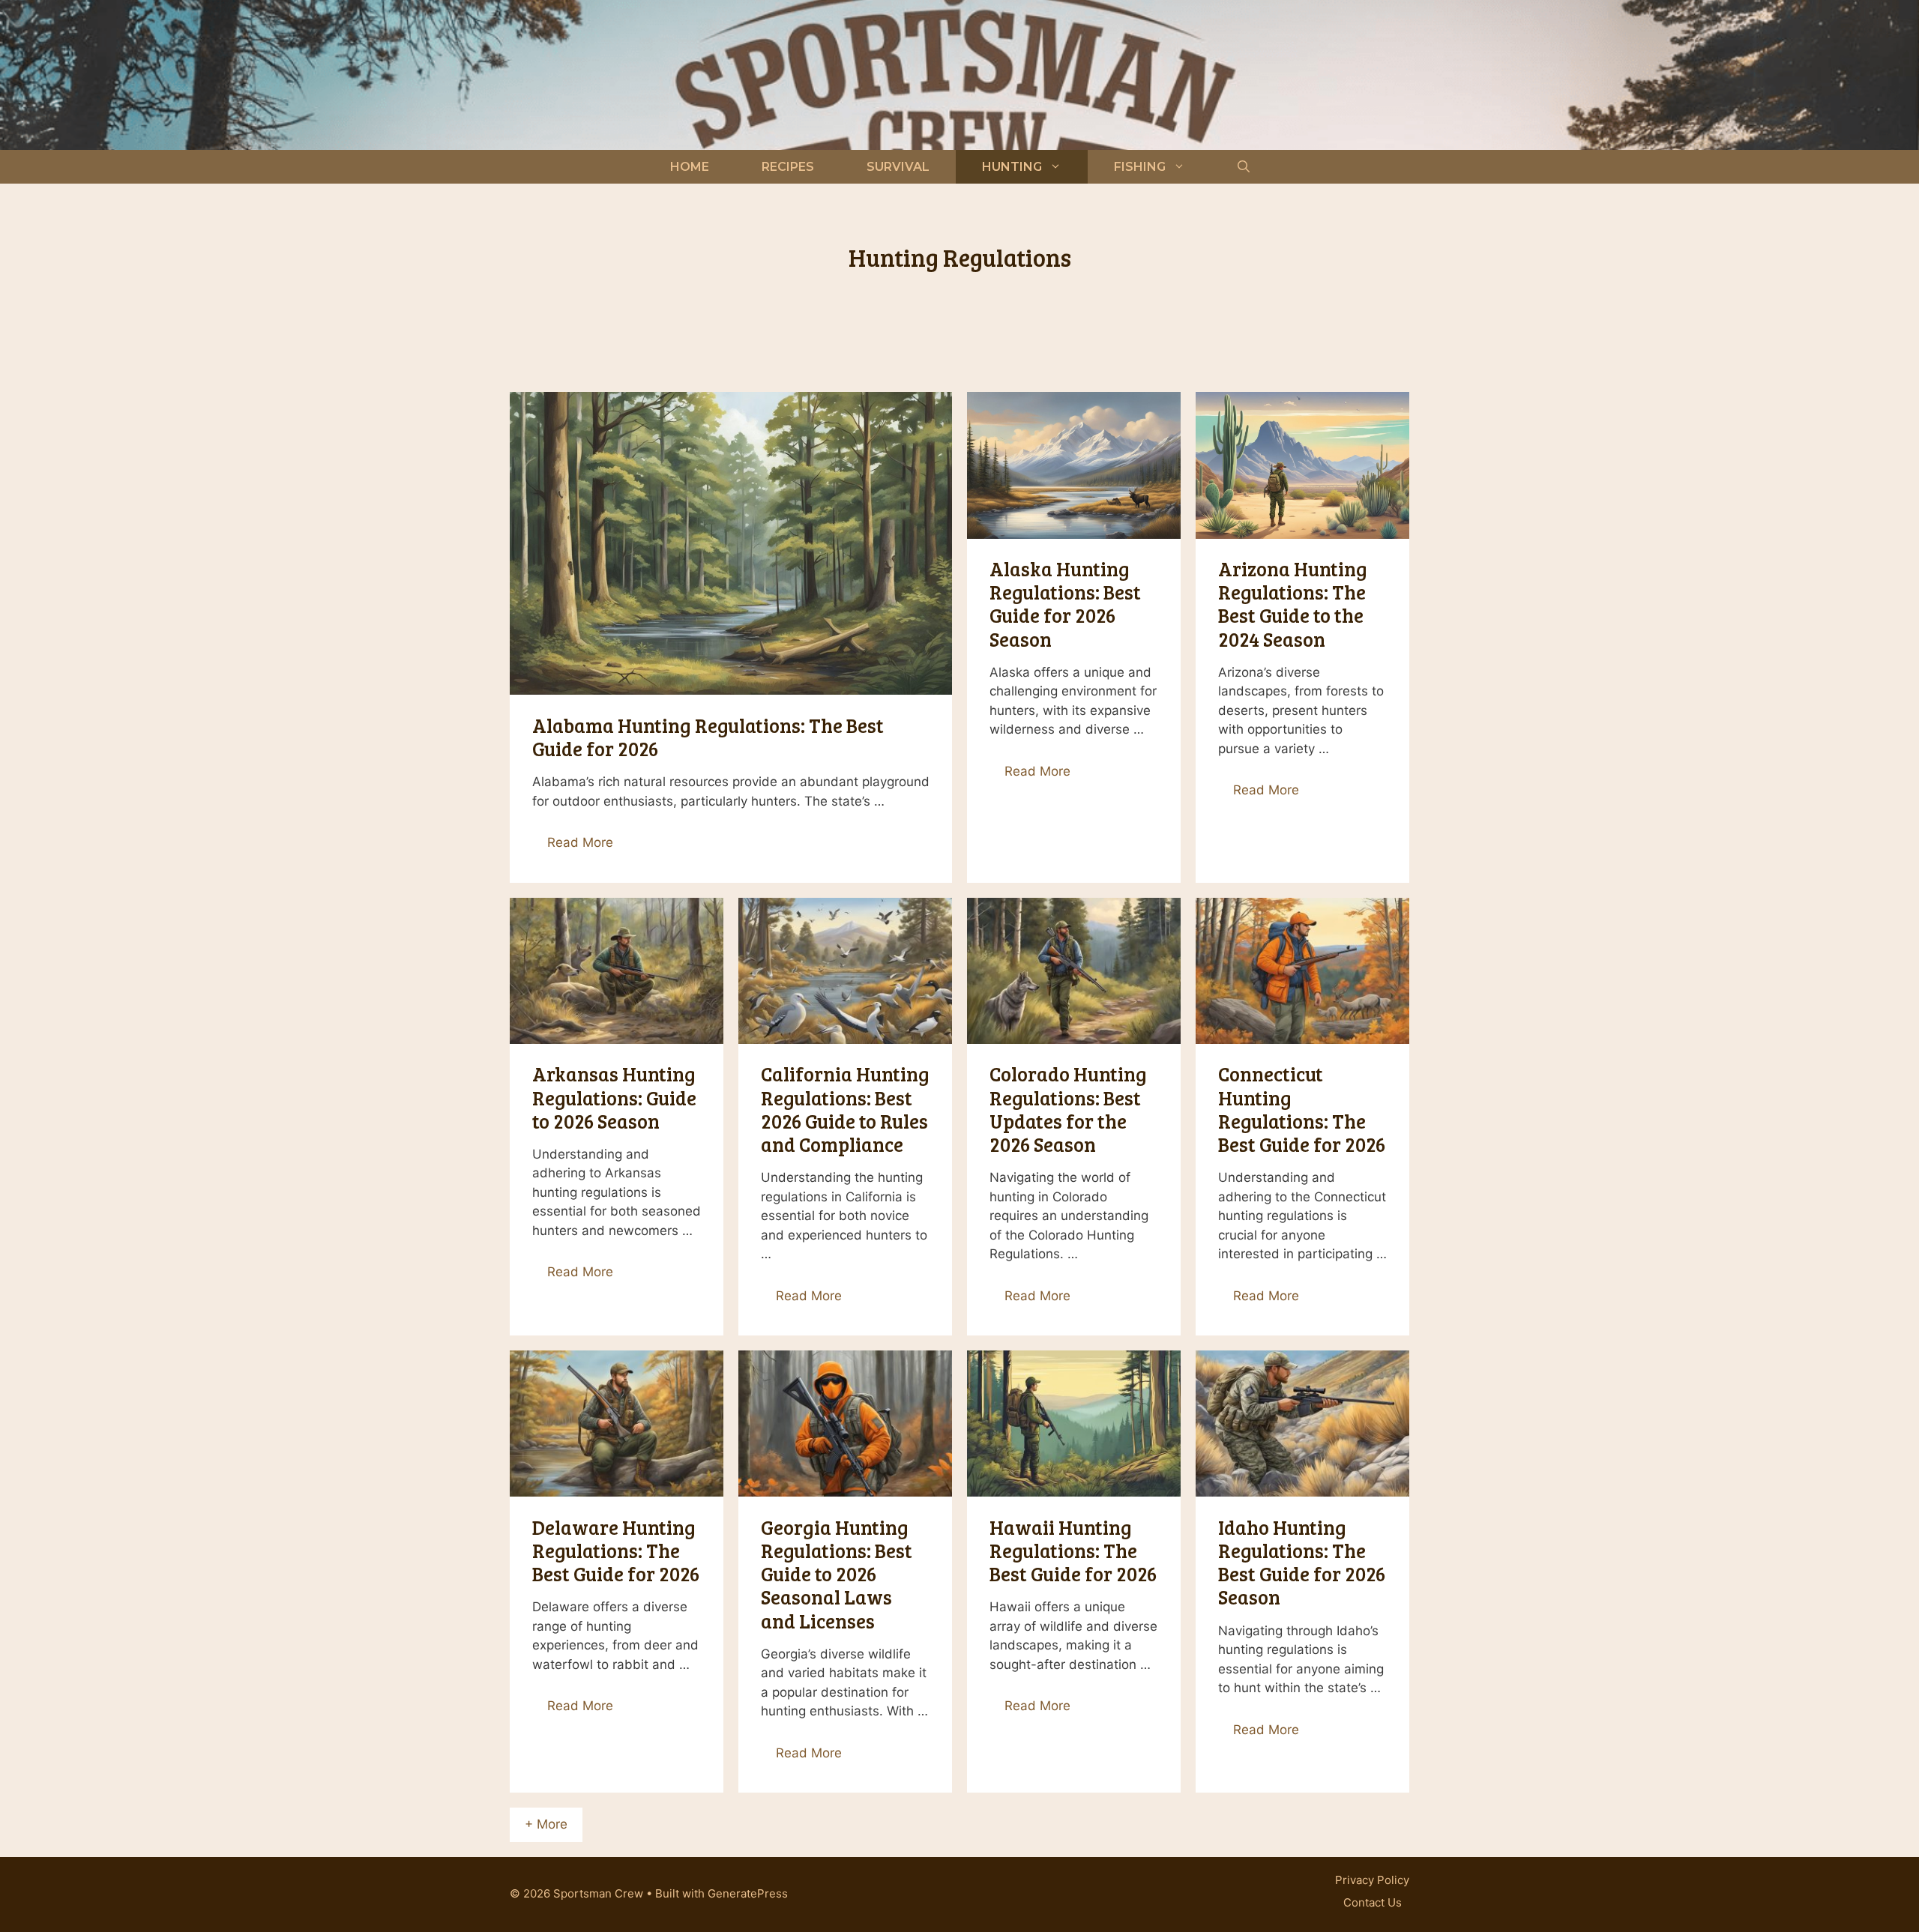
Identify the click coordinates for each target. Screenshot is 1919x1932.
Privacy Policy (1372, 1880)
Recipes (788, 167)
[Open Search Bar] (1244, 167)
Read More (580, 842)
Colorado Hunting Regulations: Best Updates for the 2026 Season (1068, 1109)
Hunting (1012, 167)
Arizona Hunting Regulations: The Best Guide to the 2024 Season (1293, 604)
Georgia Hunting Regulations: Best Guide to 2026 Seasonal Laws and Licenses (837, 1574)
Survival (898, 167)
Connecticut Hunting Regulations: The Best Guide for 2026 (1302, 1109)
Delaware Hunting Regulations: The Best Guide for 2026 (616, 1550)
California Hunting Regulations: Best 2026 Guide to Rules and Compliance (845, 1109)
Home (690, 167)
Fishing (1140, 167)
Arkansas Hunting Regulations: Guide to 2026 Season (614, 1097)
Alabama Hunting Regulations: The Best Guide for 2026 (708, 737)
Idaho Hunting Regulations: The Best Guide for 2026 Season (1302, 1562)
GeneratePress (748, 1893)
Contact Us (1373, 1902)
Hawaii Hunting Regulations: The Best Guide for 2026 (1073, 1550)
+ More (546, 1824)
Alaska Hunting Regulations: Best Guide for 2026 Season (1065, 604)
